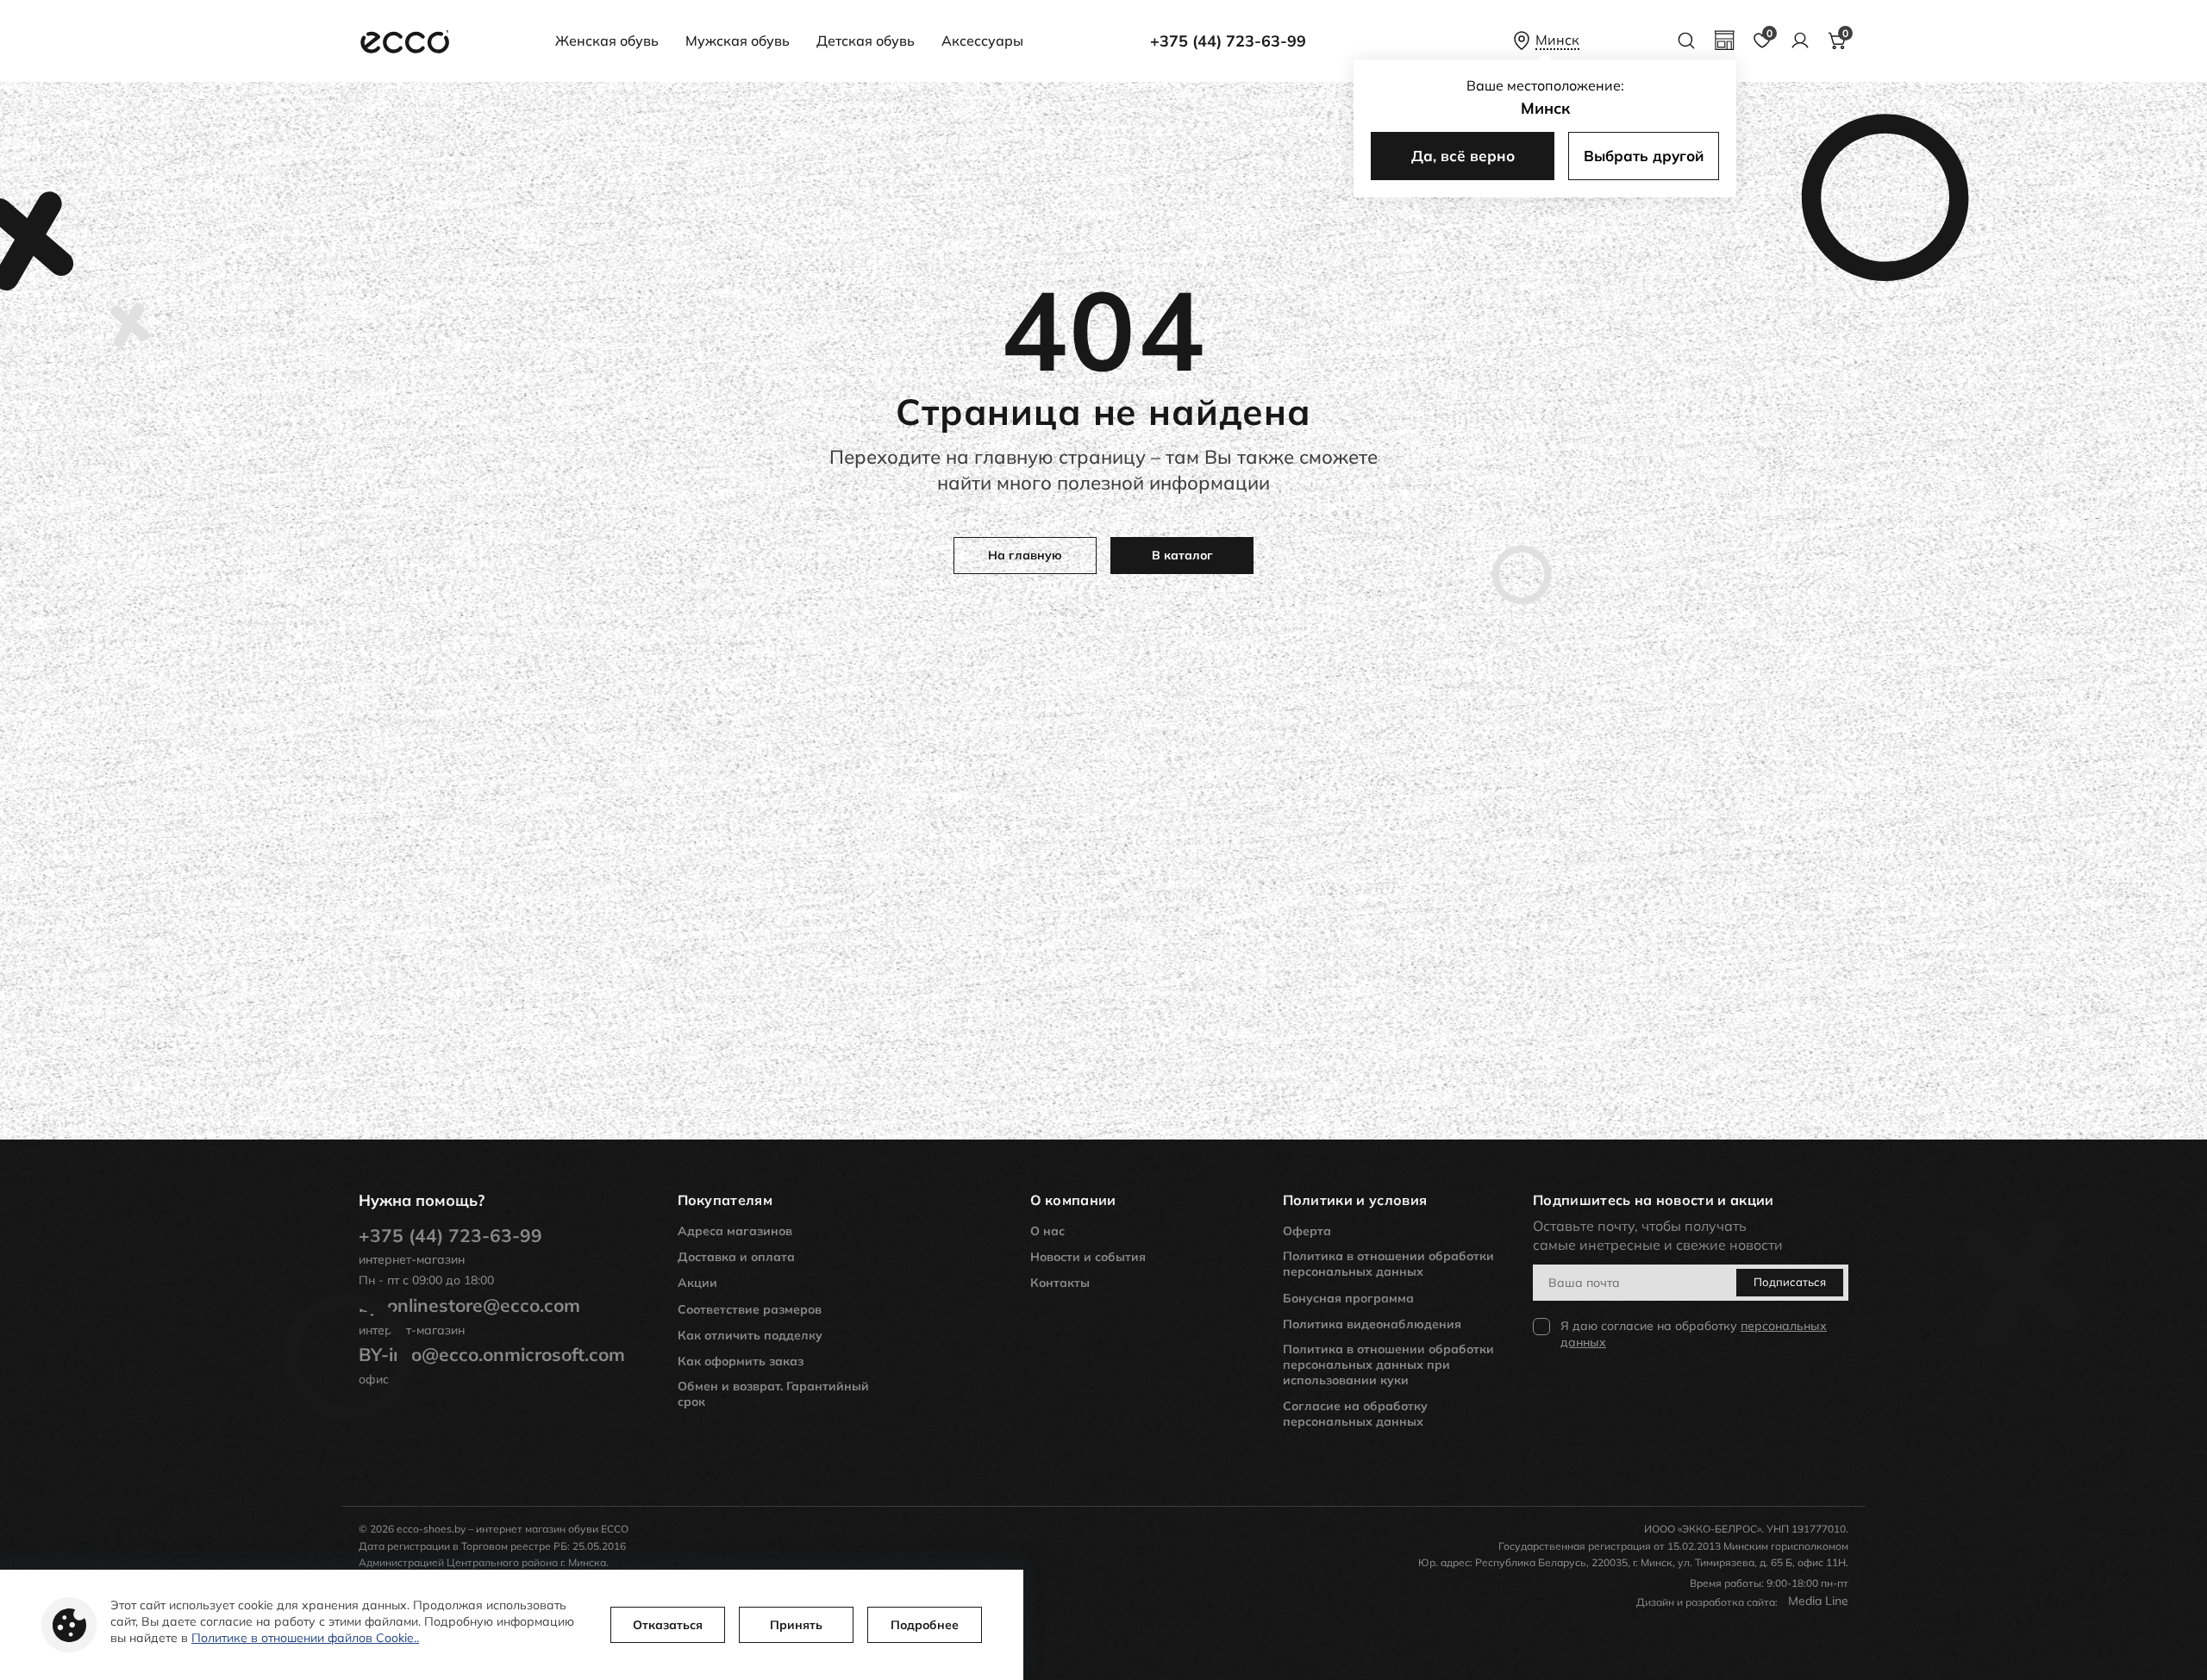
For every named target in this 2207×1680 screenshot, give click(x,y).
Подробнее (925, 1625)
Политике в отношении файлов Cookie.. (305, 1638)
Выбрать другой (1644, 156)
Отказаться (668, 1625)
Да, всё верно (1463, 156)
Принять (796, 1625)
